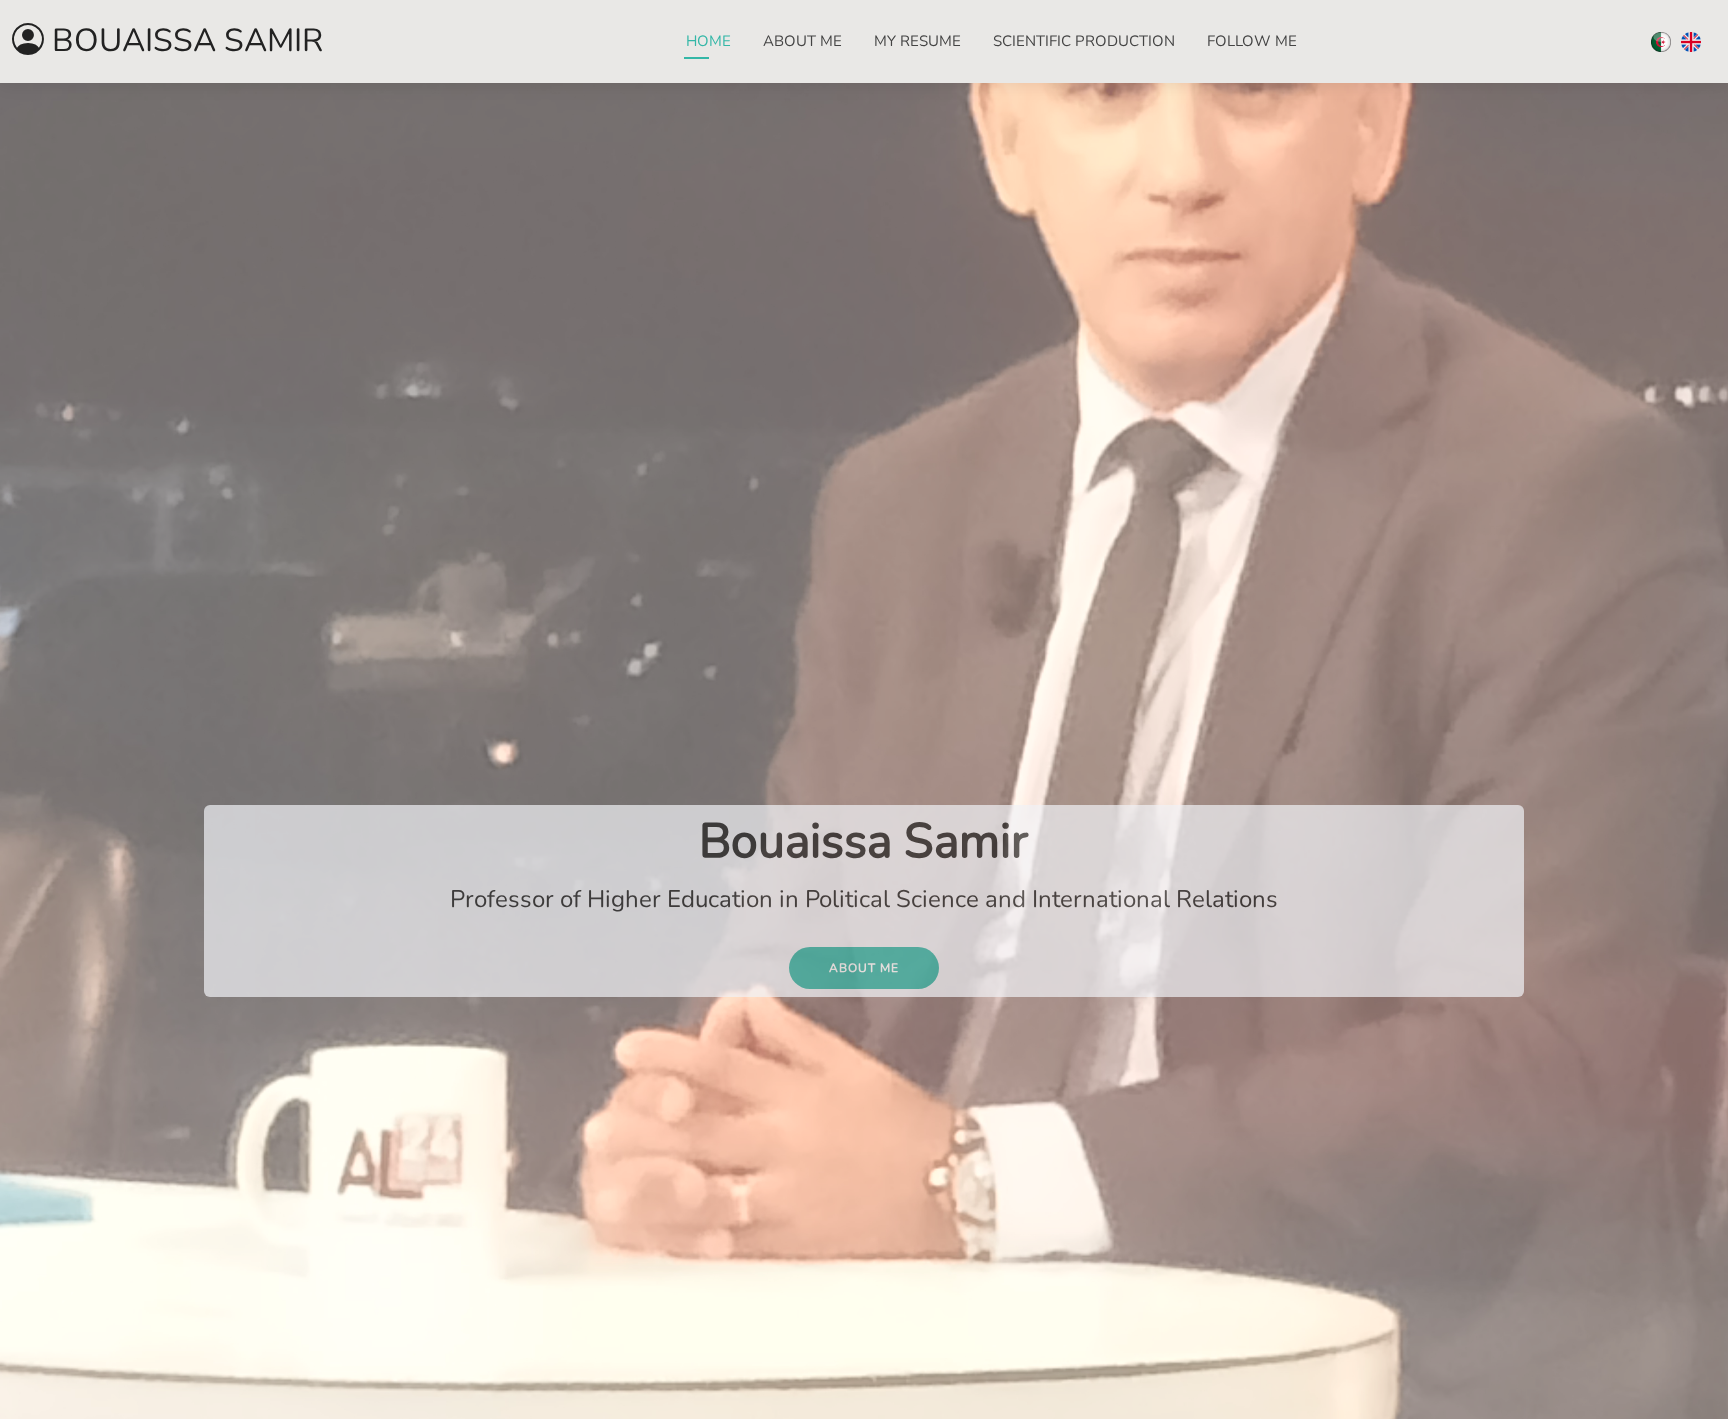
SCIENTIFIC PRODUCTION (1084, 41)
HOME (708, 41)
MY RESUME (917, 41)
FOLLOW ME (1252, 41)
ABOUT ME (802, 41)
